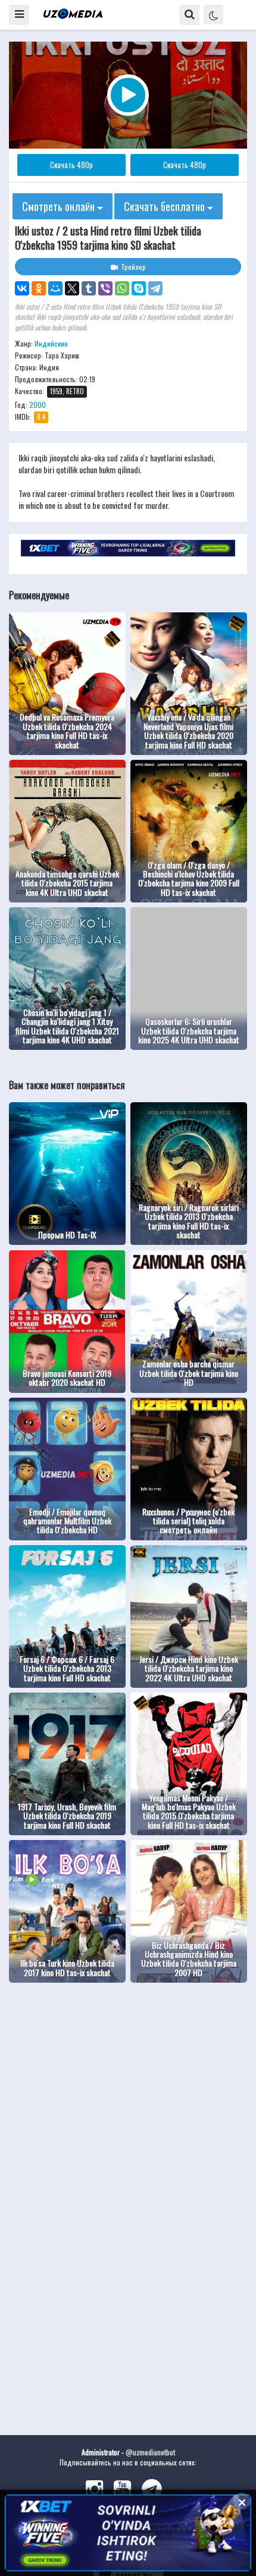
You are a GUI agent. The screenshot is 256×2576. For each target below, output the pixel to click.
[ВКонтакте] (22, 288)
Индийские (51, 343)
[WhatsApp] (122, 288)
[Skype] (139, 288)
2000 (38, 405)
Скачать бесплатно (166, 206)
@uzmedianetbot (150, 2452)
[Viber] (105, 288)
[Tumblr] (89, 288)
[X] (72, 288)
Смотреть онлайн (60, 206)
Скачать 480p (71, 165)
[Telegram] (155, 288)
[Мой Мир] (55, 288)
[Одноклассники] (39, 288)
